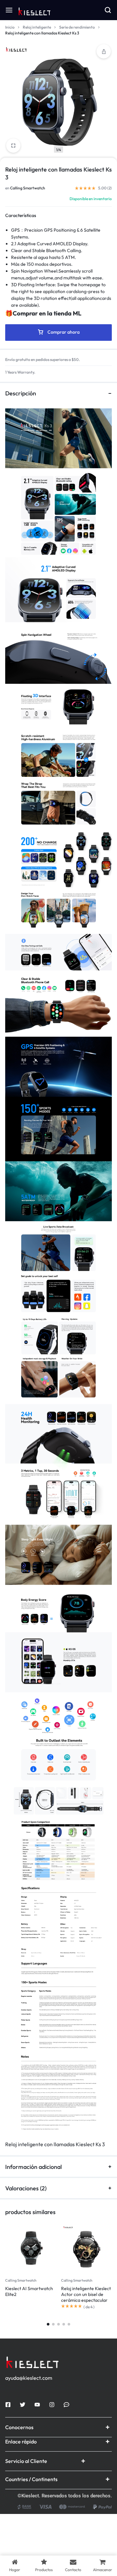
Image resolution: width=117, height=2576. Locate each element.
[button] (104, 51)
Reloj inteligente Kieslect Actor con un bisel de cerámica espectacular (86, 2294)
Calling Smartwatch (28, 188)
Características (21, 215)
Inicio (10, 27)
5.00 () (105, 188)
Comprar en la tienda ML (47, 313)
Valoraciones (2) (26, 2188)
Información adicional (33, 2167)
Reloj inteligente (37, 27)
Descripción (21, 393)
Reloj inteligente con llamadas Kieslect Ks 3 (55, 2144)
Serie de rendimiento (77, 27)
